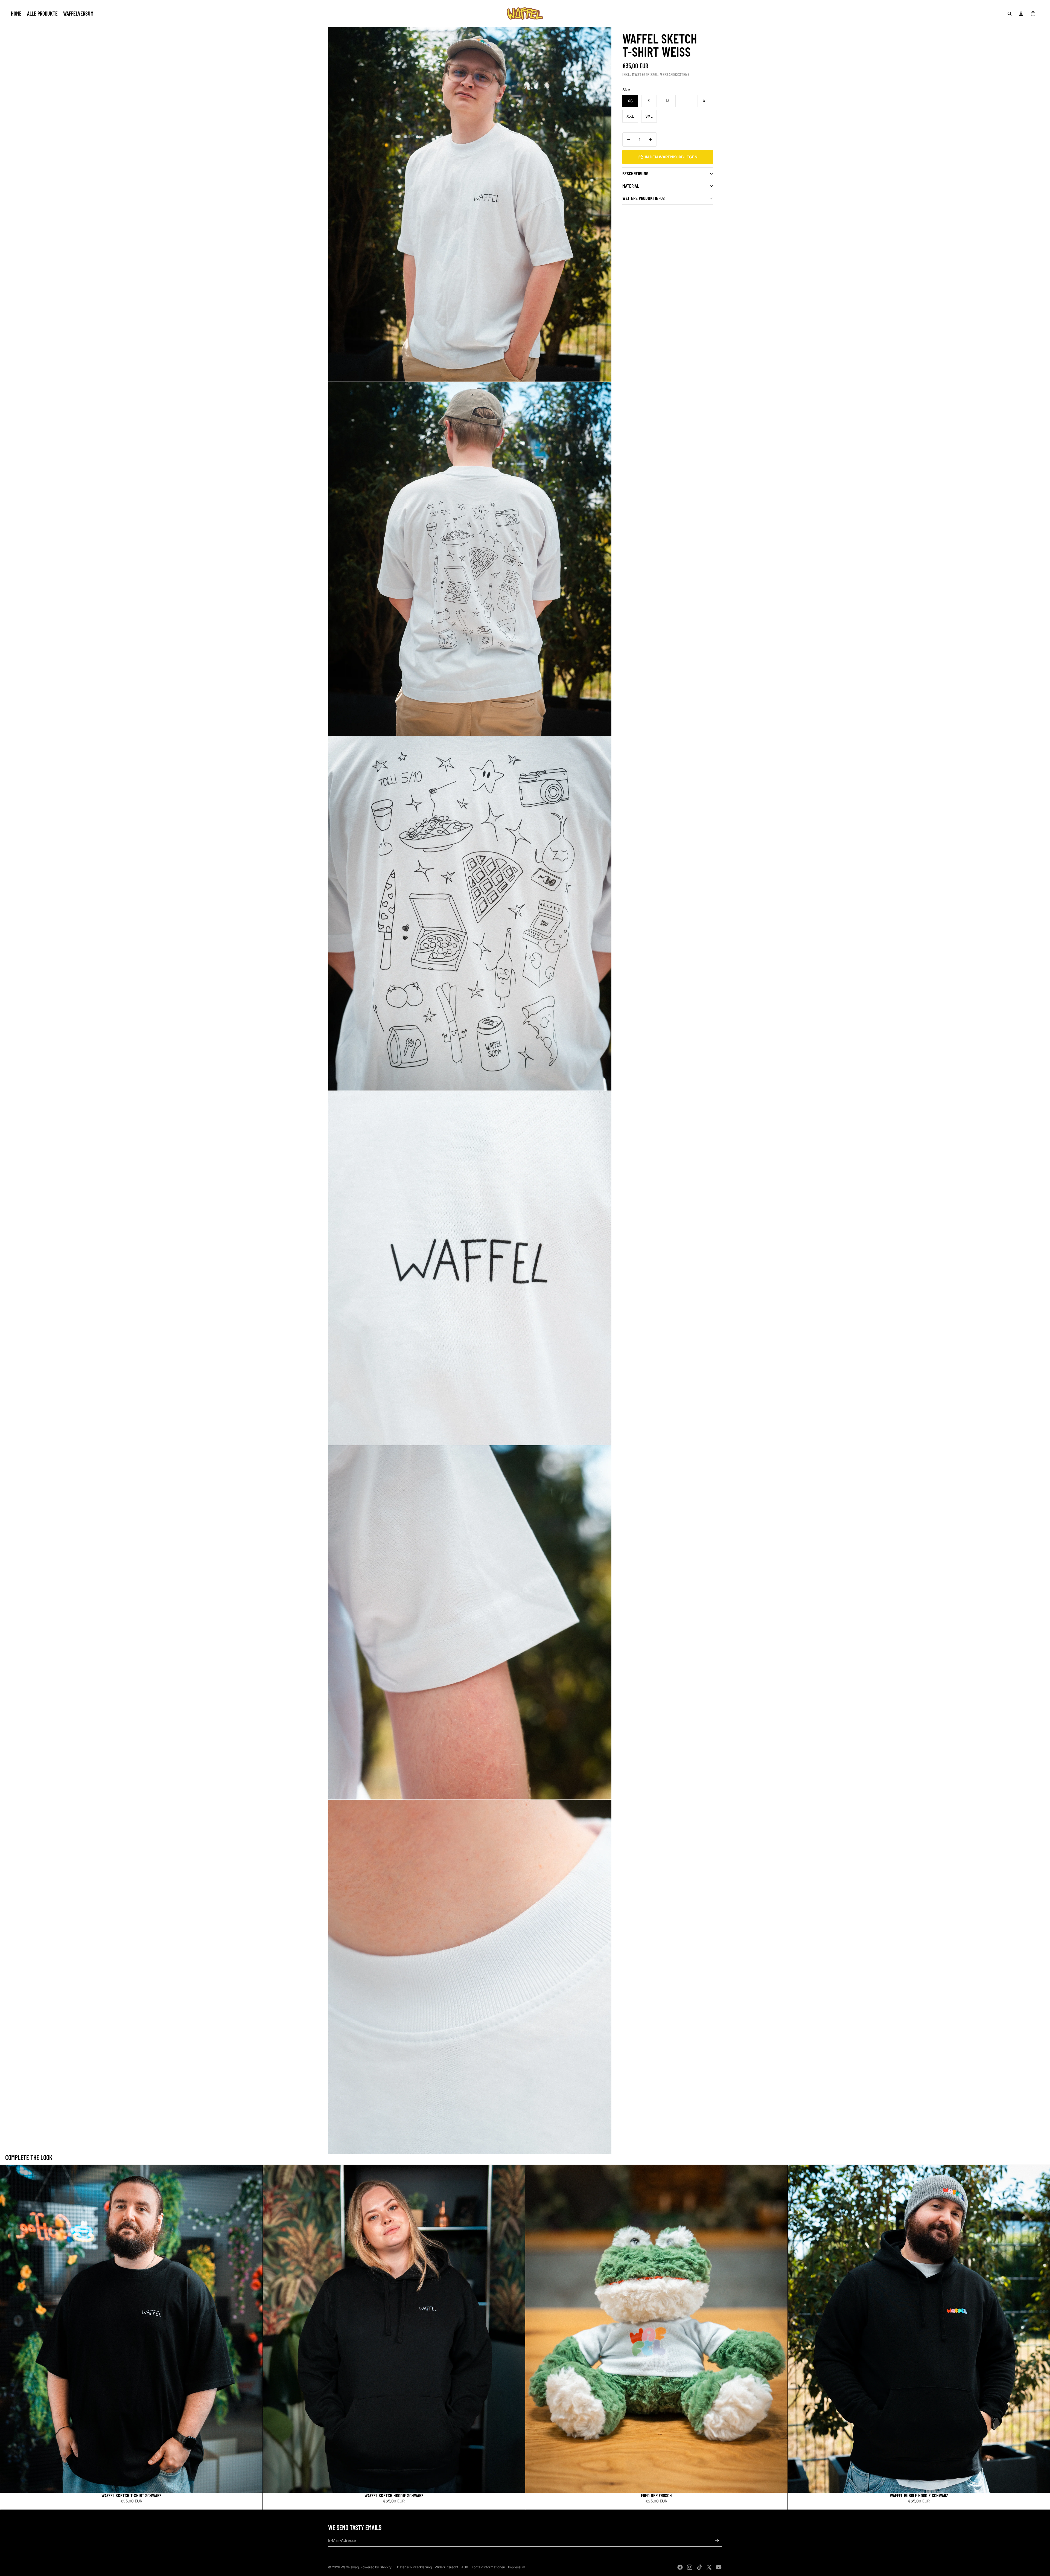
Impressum (517, 2567)
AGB (465, 2567)
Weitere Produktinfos (644, 198)
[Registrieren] (717, 2541)
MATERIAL (631, 186)
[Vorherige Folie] (8, 2329)
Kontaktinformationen (488, 2567)
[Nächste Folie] (254, 2329)
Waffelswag (350, 2567)
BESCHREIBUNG (635, 173)
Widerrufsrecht (447, 2567)
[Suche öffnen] (1010, 14)
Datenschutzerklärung (414, 2567)
